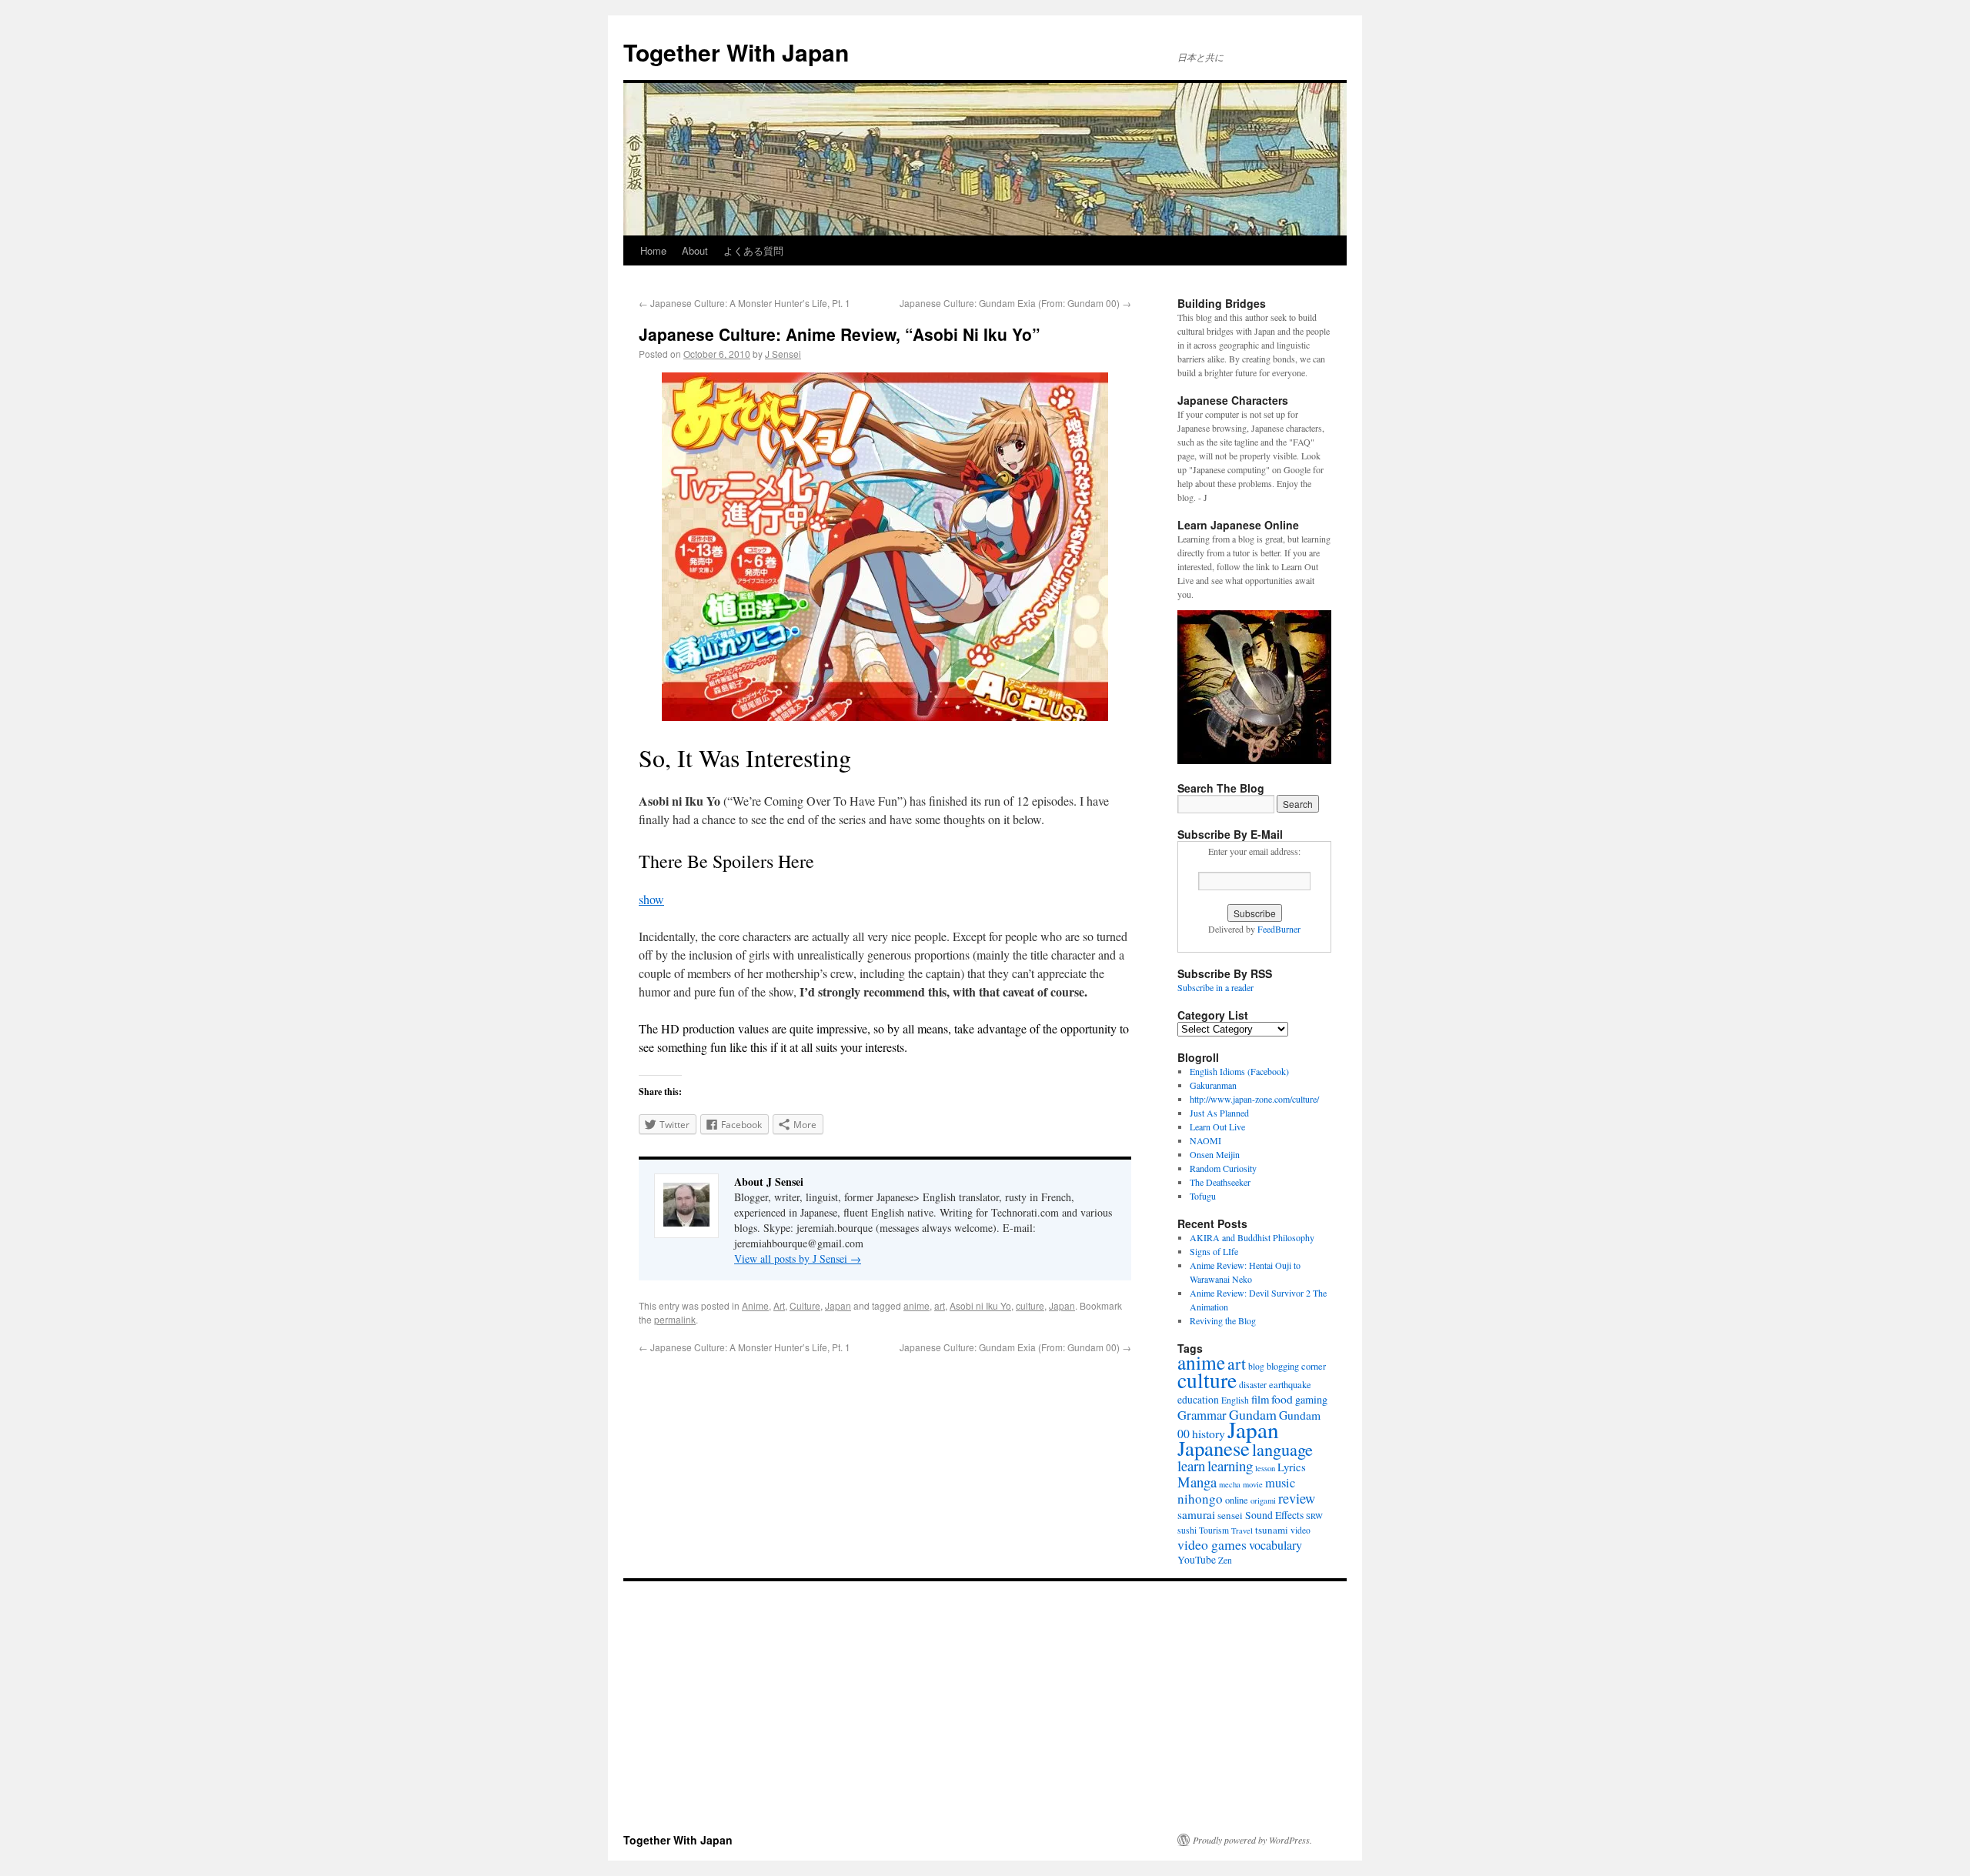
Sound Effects (1274, 1515)
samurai (1196, 1514)
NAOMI (1205, 1140)
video (1301, 1530)
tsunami (1272, 1530)
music (1280, 1483)
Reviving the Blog (1223, 1320)
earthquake (1290, 1385)
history (1209, 1434)
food (1282, 1399)
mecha (1230, 1484)
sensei (1230, 1515)
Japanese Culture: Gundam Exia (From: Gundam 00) (1015, 303)
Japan (838, 1305)
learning (1230, 1465)
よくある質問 (753, 250)
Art (779, 1305)
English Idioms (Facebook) (1239, 1071)
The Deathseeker (1220, 1182)
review (1297, 1498)
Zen (1225, 1560)
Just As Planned (1219, 1113)
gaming (1311, 1399)
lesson (1265, 1468)
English (1235, 1400)
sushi (1187, 1530)
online (1237, 1500)
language (1282, 1449)
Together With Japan (736, 52)
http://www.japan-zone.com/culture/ (1254, 1099)
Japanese (1214, 1448)
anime (917, 1305)
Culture (805, 1305)
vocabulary (1275, 1545)
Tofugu (1203, 1196)
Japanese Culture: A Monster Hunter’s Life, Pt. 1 (745, 303)
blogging (1283, 1366)
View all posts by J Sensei (798, 1258)
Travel (1242, 1531)
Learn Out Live (1217, 1127)
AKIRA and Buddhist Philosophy (1252, 1237)
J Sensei (783, 354)
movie (1253, 1484)
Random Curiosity (1223, 1168)
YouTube (1197, 1560)
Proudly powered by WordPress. (1252, 1840)
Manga (1197, 1482)
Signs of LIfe (1214, 1251)
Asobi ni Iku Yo (980, 1305)
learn (1191, 1465)
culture (1030, 1305)
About (695, 250)
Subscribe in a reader (1215, 987)
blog (1256, 1366)
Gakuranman (1213, 1085)
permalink (675, 1319)
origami (1263, 1500)
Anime (755, 1305)
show (651, 899)
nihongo (1200, 1499)
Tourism (1214, 1530)
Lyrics (1292, 1467)
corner (1314, 1366)
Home (653, 250)
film (1260, 1399)
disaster (1253, 1385)
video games (1212, 1544)
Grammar (1202, 1415)
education (1198, 1400)
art (940, 1305)
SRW (1314, 1516)
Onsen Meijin (1215, 1154)
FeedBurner (1279, 929)
